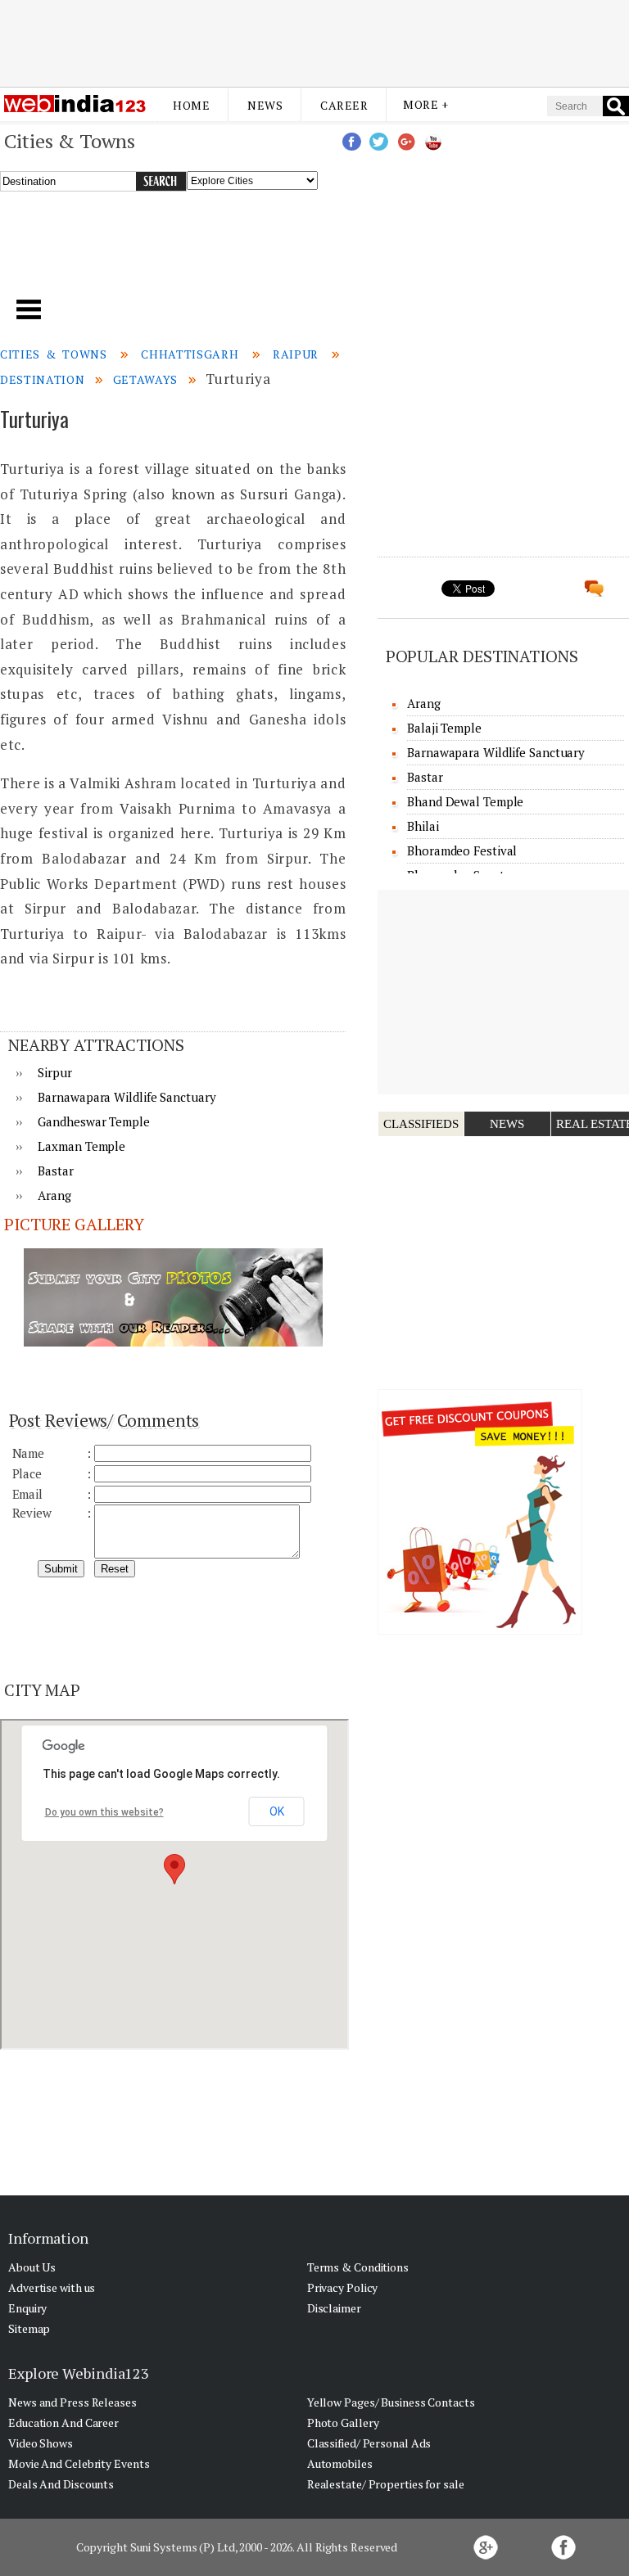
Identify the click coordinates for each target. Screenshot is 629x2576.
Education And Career (63, 2423)
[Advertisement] (314, 43)
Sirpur (54, 1072)
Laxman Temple (81, 1146)
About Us (32, 2267)
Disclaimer (334, 2308)
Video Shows (41, 2443)
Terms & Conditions (358, 2267)
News (265, 105)
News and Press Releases (72, 2402)
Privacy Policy (343, 2287)
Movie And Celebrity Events (79, 2463)
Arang (54, 1195)
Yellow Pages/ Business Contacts (391, 2402)
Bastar (55, 1171)
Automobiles (340, 2463)
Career (344, 105)
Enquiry (27, 2308)
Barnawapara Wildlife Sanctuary (127, 1097)
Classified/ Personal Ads (369, 2443)
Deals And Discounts (61, 2484)
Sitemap (29, 2328)
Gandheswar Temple (93, 1121)
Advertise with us (52, 2287)
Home (191, 105)
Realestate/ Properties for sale (386, 2484)
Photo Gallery (343, 2423)
